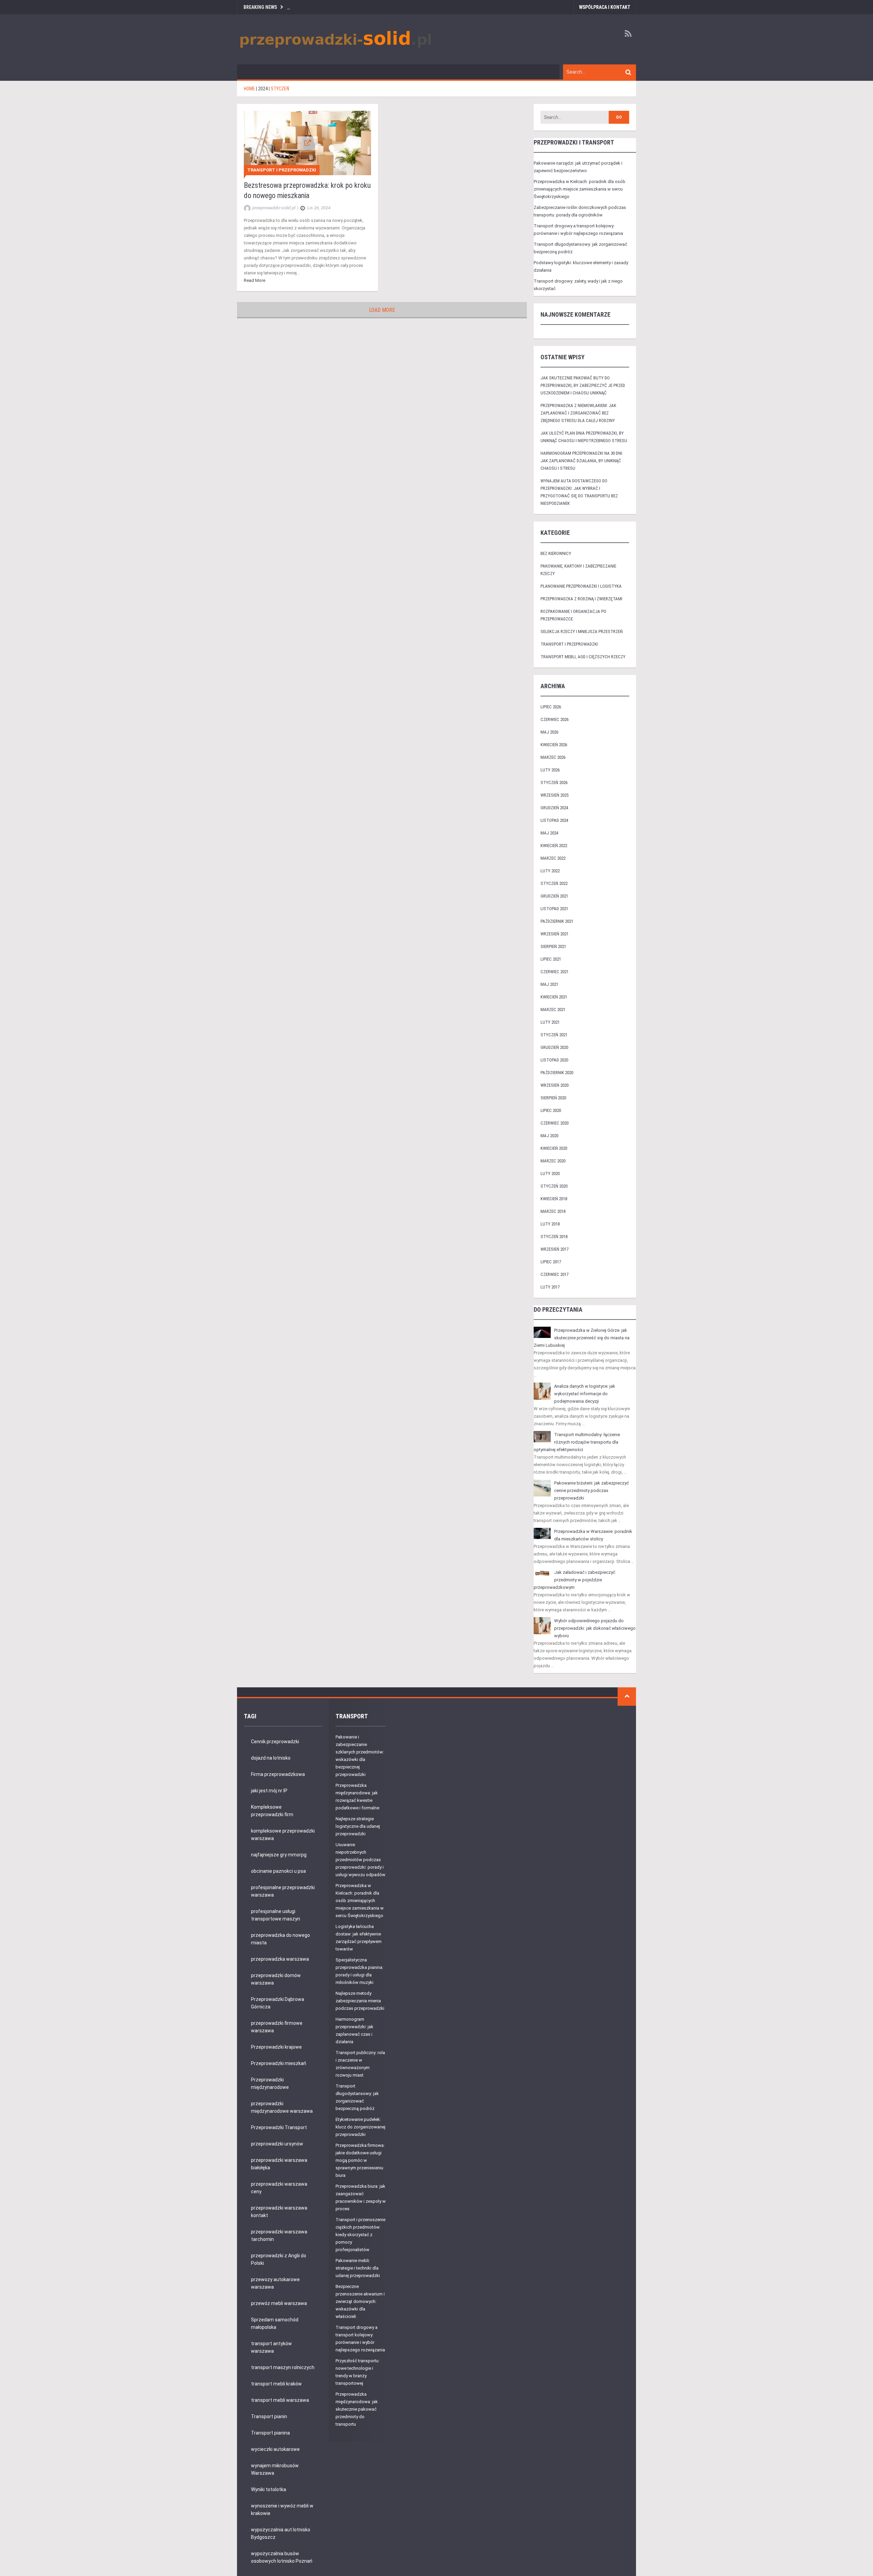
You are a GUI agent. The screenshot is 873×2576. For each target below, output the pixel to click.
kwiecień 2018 (554, 1199)
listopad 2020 (554, 1060)
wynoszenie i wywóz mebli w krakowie (282, 2510)
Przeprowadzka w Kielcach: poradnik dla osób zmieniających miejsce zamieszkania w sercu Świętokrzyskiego (580, 189)
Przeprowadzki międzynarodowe (270, 2083)
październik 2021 (557, 921)
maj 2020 (549, 1136)
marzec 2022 (553, 858)
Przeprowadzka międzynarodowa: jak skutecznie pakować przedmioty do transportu (357, 2409)
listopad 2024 (554, 820)
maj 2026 (549, 732)
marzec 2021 (553, 1010)
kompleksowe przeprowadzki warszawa (283, 1835)
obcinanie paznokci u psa (278, 1871)
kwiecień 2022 (554, 846)
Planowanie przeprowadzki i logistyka (581, 586)
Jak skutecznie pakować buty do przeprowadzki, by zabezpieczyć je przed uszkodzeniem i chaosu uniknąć (583, 385)
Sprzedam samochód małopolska (275, 2323)
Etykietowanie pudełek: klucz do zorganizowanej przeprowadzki (360, 2127)
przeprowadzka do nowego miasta (280, 1939)
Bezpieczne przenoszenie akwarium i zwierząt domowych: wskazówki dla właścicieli (360, 2301)
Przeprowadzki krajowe (276, 2047)
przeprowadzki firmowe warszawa (277, 2027)
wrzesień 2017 (554, 1249)
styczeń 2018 (554, 1237)
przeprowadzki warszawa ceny (279, 2188)
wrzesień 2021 (554, 934)
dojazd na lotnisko (271, 1758)
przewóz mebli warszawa (279, 2303)
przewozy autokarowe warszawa (275, 2283)
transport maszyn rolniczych (283, 2367)
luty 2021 (550, 1022)
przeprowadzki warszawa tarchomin (279, 2235)
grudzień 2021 (554, 896)
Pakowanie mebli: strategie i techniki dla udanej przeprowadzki (358, 2268)
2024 (263, 89)
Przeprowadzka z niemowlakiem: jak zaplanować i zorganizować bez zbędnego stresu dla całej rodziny (578, 413)
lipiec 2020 (551, 1110)
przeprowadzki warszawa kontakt (279, 2212)
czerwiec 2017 (554, 1274)
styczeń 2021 (554, 1035)
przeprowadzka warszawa (280, 1959)
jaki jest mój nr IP (269, 1791)
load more (382, 310)
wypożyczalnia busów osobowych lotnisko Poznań (282, 2557)
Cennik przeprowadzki (275, 1742)
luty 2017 (550, 1287)
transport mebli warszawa (280, 2400)
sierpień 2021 (553, 946)
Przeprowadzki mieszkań (279, 2063)
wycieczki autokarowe (275, 2449)
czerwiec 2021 (554, 972)
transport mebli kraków (276, 2384)
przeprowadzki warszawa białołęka (279, 2164)
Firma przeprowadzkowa (278, 1774)
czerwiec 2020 (554, 1123)
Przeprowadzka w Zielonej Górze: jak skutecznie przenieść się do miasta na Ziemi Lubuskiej (582, 1338)
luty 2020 (550, 1173)
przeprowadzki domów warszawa (276, 1979)
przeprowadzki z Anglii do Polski (279, 2259)
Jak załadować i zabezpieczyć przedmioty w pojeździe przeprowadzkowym (574, 1580)
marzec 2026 (553, 757)
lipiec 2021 (551, 959)
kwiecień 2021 (554, 997)
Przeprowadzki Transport (279, 2127)
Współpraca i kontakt (605, 7)
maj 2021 (549, 984)
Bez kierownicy (556, 553)
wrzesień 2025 (554, 795)
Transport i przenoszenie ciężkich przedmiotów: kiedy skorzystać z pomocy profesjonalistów (360, 2235)
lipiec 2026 (551, 707)
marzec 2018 (553, 1211)
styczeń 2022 (554, 883)
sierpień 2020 (553, 1098)
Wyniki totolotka (269, 2489)
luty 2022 (550, 871)
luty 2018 (550, 1224)
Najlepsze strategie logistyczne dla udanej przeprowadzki (358, 1826)
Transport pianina (270, 2433)
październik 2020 (557, 1073)
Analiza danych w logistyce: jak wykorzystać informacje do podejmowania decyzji (585, 1394)
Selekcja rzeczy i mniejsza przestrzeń (582, 631)
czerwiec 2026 (554, 719)
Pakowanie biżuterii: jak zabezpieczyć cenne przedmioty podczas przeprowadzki (591, 1490)
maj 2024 (549, 833)
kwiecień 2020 (554, 1148)
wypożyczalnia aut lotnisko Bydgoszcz (281, 2533)
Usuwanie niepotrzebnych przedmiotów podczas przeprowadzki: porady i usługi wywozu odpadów (360, 1860)
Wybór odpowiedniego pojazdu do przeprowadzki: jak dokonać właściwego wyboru (595, 1628)
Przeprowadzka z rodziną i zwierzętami (581, 599)
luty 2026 (550, 770)
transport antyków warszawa (271, 2347)
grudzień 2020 (554, 1047)
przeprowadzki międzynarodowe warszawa (282, 2107)
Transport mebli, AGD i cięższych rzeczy (583, 657)
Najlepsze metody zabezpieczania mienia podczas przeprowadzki (360, 2001)
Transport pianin (269, 2416)
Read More (255, 280)
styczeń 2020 (554, 1186)
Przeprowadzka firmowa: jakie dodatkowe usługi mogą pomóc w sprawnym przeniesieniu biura (360, 2160)
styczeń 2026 (554, 782)
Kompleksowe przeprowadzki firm (272, 1811)
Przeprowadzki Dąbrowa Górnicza (278, 2003)
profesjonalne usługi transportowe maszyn (276, 1915)
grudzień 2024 (554, 808)
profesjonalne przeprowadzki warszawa (283, 1891)
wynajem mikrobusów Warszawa (275, 2469)
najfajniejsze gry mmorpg (279, 1855)
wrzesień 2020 (554, 1085)
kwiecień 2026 (554, 745)
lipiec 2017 (551, 1262)
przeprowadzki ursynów (277, 2144)
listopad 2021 (554, 909)
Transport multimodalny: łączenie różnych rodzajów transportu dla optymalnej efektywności (577, 1442)
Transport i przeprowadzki (282, 170)
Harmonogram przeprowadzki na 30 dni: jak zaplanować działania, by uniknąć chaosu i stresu (582, 461)
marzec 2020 (553, 1161)
